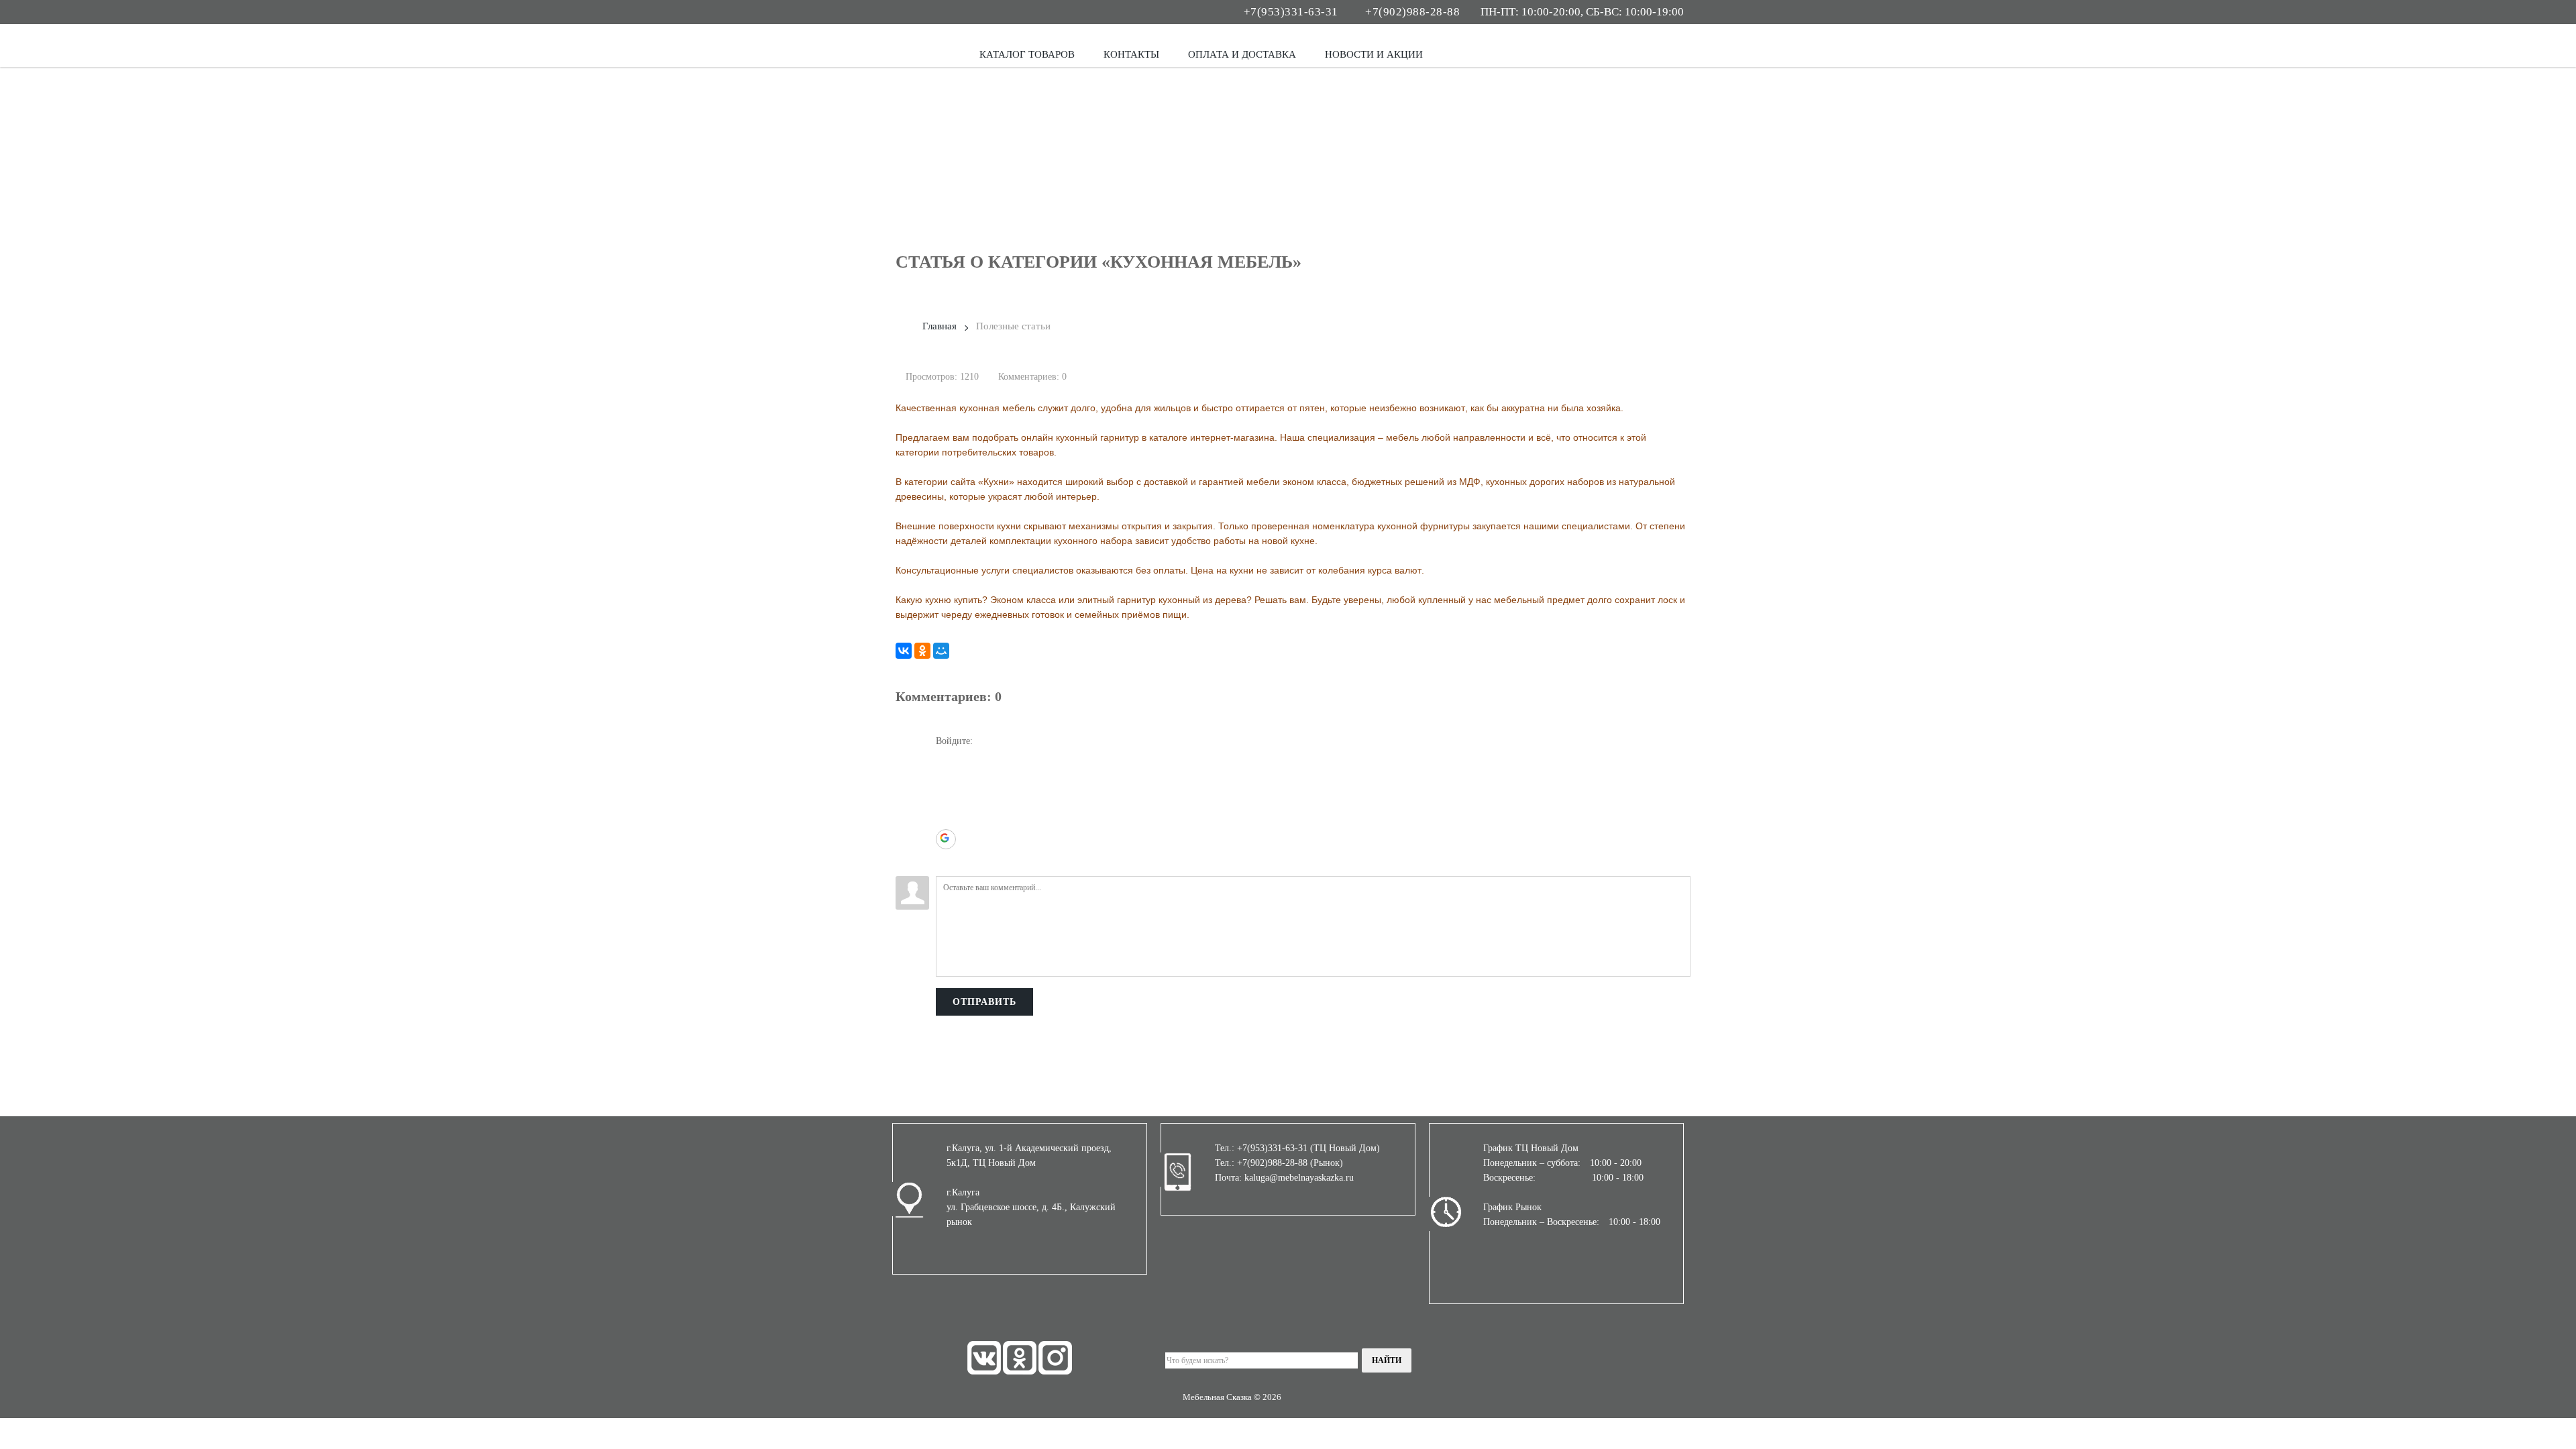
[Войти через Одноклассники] (946, 859)
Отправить (984, 1002)
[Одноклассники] (922, 651)
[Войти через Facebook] (946, 799)
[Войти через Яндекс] (946, 819)
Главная (940, 326)
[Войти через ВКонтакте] (946, 779)
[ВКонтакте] (904, 651)
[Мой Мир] (941, 651)
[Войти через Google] (946, 839)
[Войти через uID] (946, 759)
